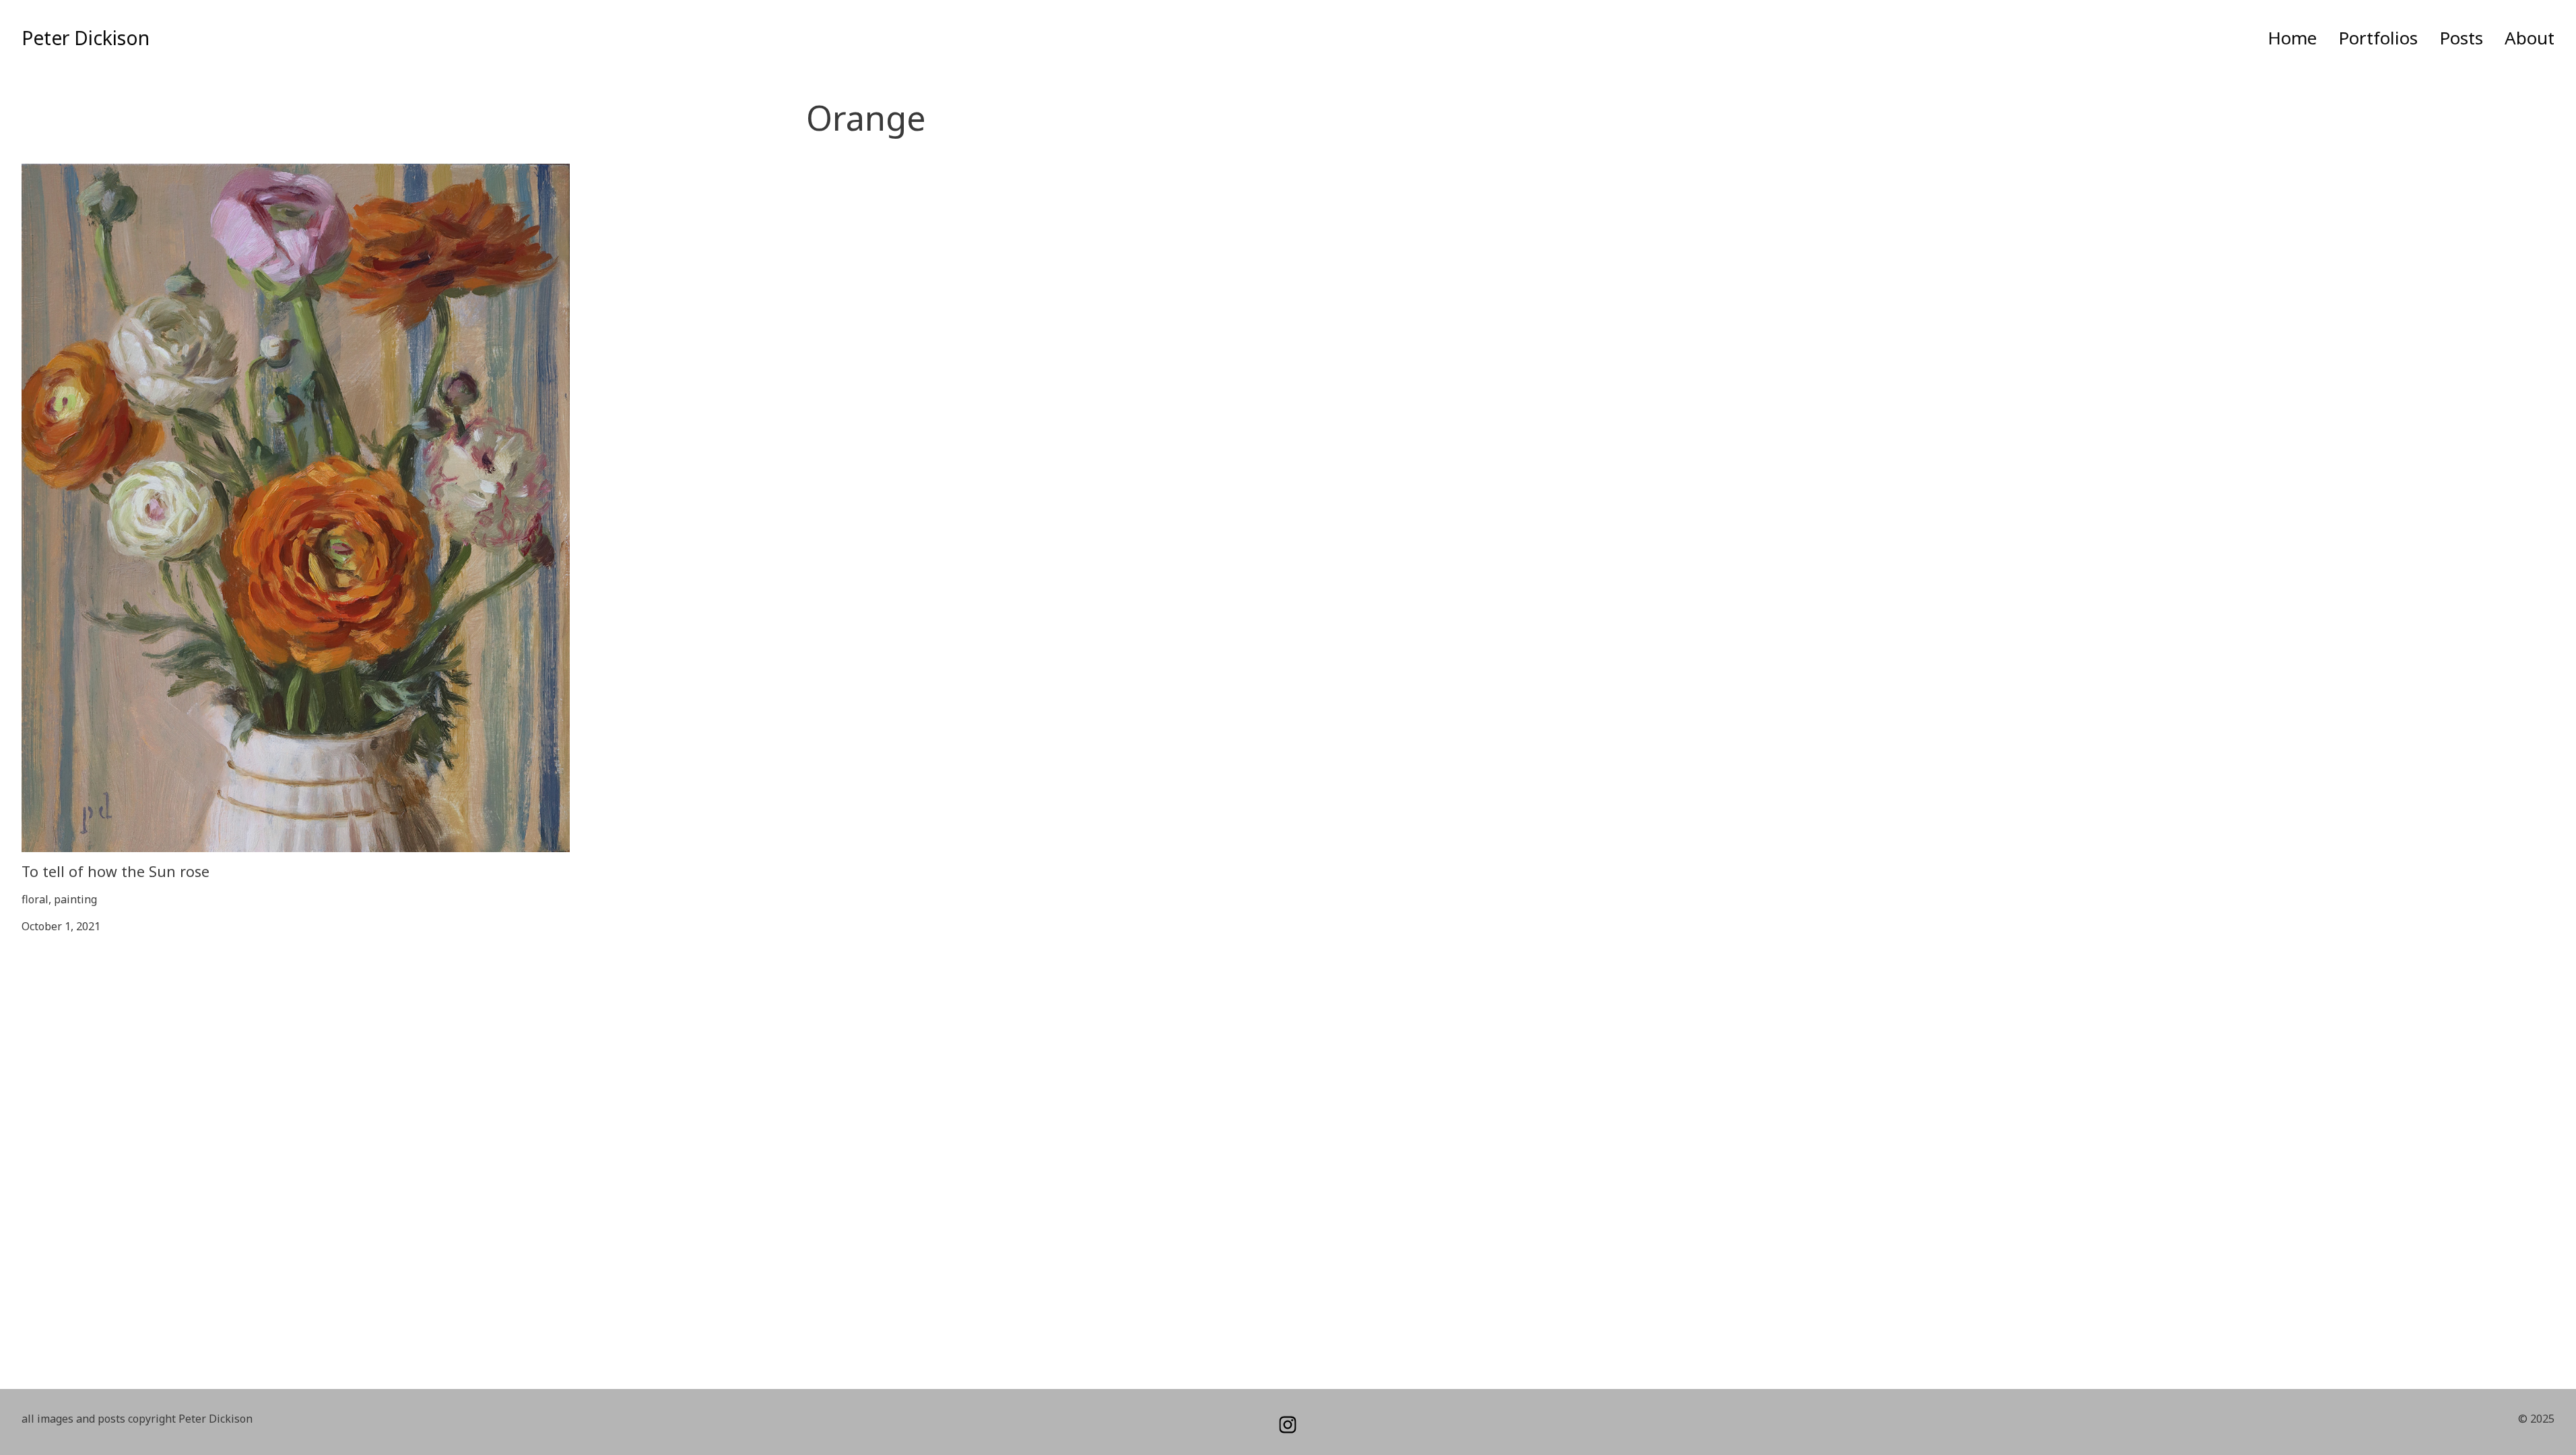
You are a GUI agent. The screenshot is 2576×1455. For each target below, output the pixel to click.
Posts (2461, 38)
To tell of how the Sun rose (90, 172)
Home (2292, 38)
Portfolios (2378, 38)
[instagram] (1288, 1425)
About (2530, 38)
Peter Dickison (86, 38)
